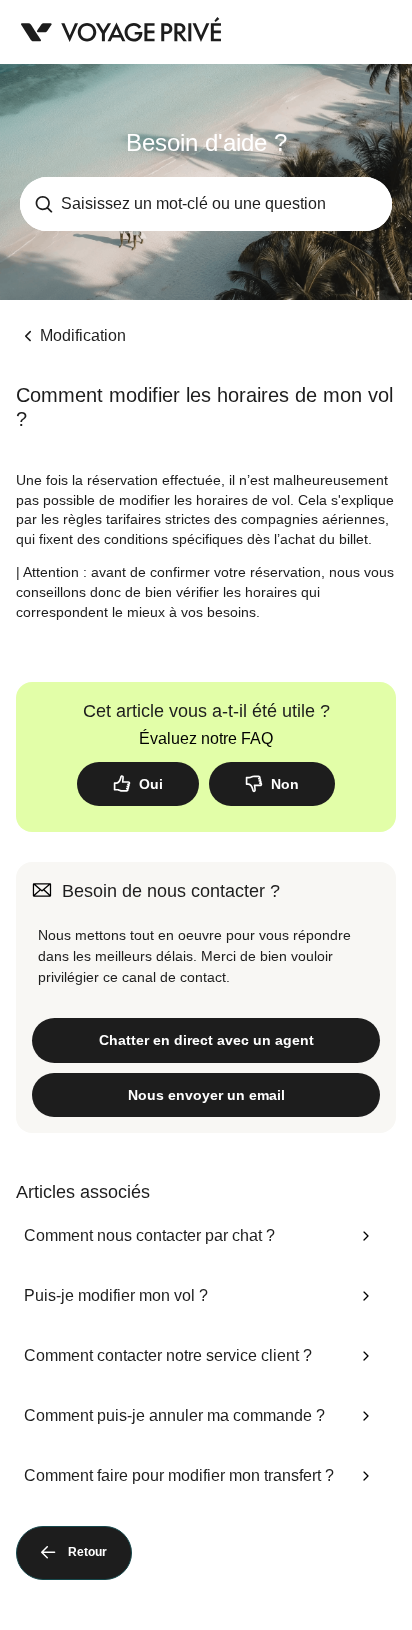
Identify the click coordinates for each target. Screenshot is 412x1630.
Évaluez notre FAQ (206, 738)
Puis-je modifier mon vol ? (116, 1295)
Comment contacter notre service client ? (168, 1355)
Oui (151, 784)
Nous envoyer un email (206, 1095)
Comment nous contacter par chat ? (149, 1235)
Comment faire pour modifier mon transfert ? (179, 1475)
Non (285, 784)
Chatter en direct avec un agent (206, 1040)
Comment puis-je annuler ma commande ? (174, 1415)
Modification (83, 335)
